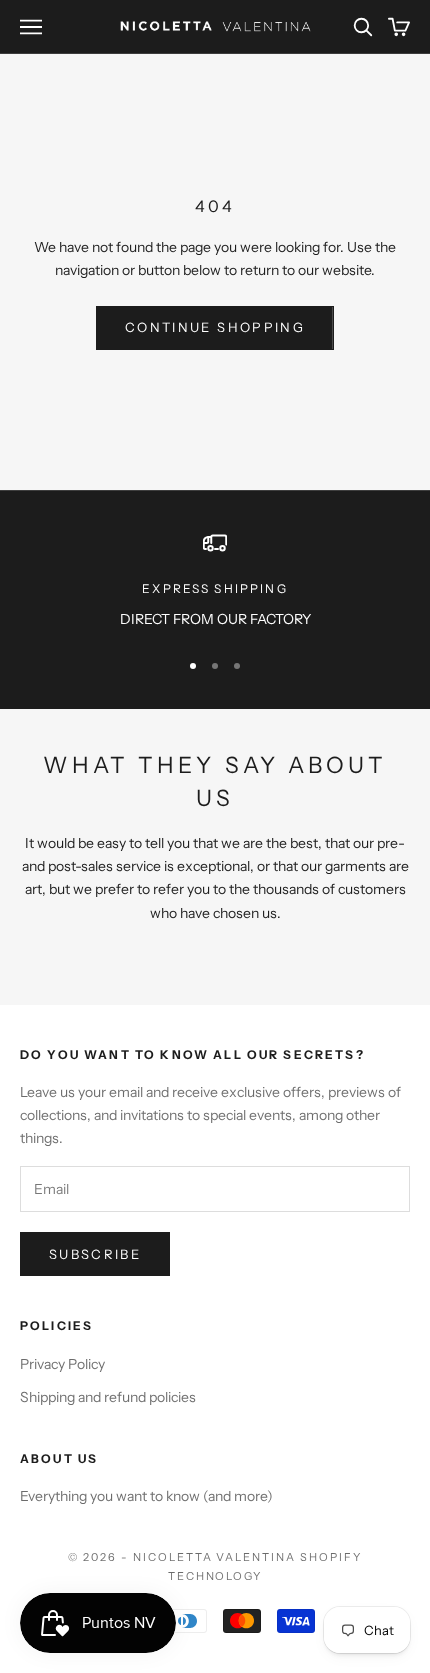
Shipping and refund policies (108, 1397)
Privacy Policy (62, 1364)
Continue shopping (215, 327)
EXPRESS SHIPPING (215, 588)
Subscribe (95, 1254)
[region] (215, 580)
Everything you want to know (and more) (146, 1496)
